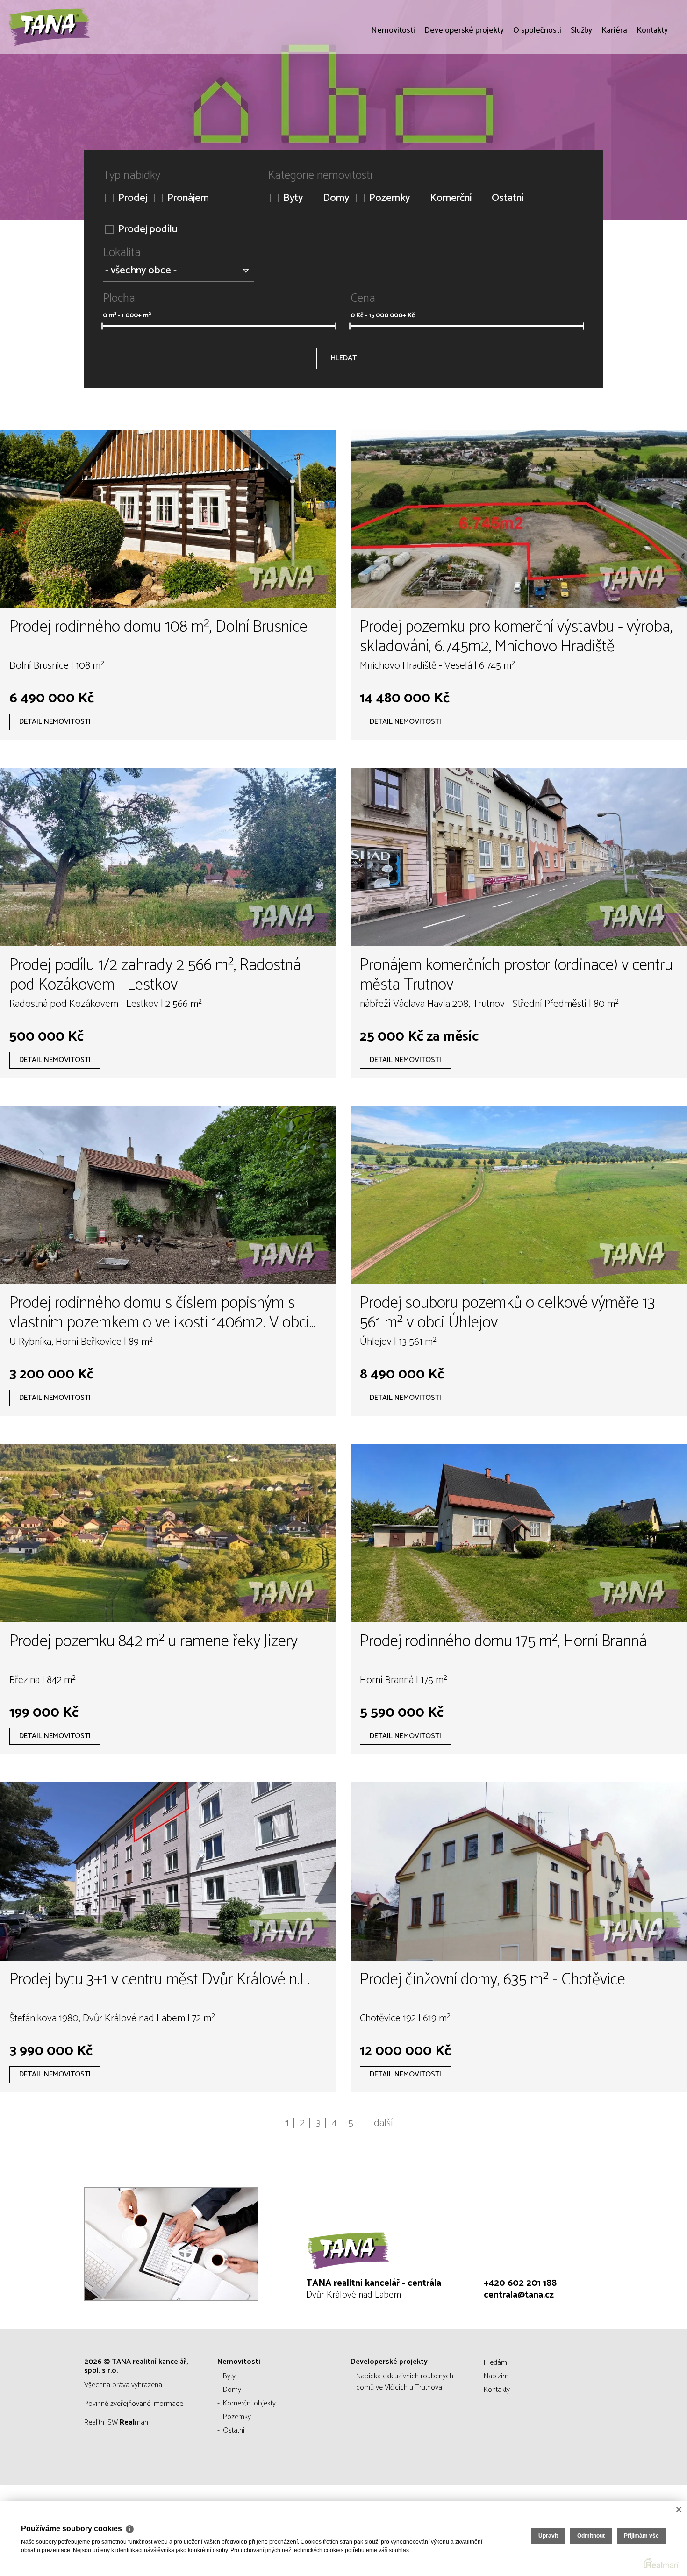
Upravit (548, 2536)
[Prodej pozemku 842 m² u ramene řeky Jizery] (168, 1533)
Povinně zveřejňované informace (134, 2404)
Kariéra (614, 84)
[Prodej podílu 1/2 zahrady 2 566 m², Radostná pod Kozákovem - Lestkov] (168, 857)
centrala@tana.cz (519, 2295)
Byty (293, 198)
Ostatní (508, 198)
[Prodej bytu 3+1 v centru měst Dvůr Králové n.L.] (168, 1871)
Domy (336, 198)
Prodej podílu (148, 230)
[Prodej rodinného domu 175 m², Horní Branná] (519, 1533)
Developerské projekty (464, 84)
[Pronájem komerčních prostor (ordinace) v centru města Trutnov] (519, 857)
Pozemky (390, 198)
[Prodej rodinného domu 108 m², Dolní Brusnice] (168, 519)
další (383, 2123)
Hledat (344, 358)
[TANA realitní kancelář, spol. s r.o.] (77, 54)
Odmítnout (591, 2536)
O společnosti (537, 84)
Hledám (495, 2363)
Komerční (451, 198)
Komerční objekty (249, 2403)
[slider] (102, 326)
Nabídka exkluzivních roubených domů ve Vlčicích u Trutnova (405, 2382)
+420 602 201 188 (520, 2283)
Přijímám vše (641, 2536)
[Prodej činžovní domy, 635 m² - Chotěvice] (519, 1871)
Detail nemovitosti (55, 722)
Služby (581, 84)
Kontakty (652, 84)
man (134, 2423)
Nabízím (496, 2376)
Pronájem (188, 198)
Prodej (133, 198)
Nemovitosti (393, 84)
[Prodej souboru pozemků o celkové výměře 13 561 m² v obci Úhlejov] (519, 1195)
